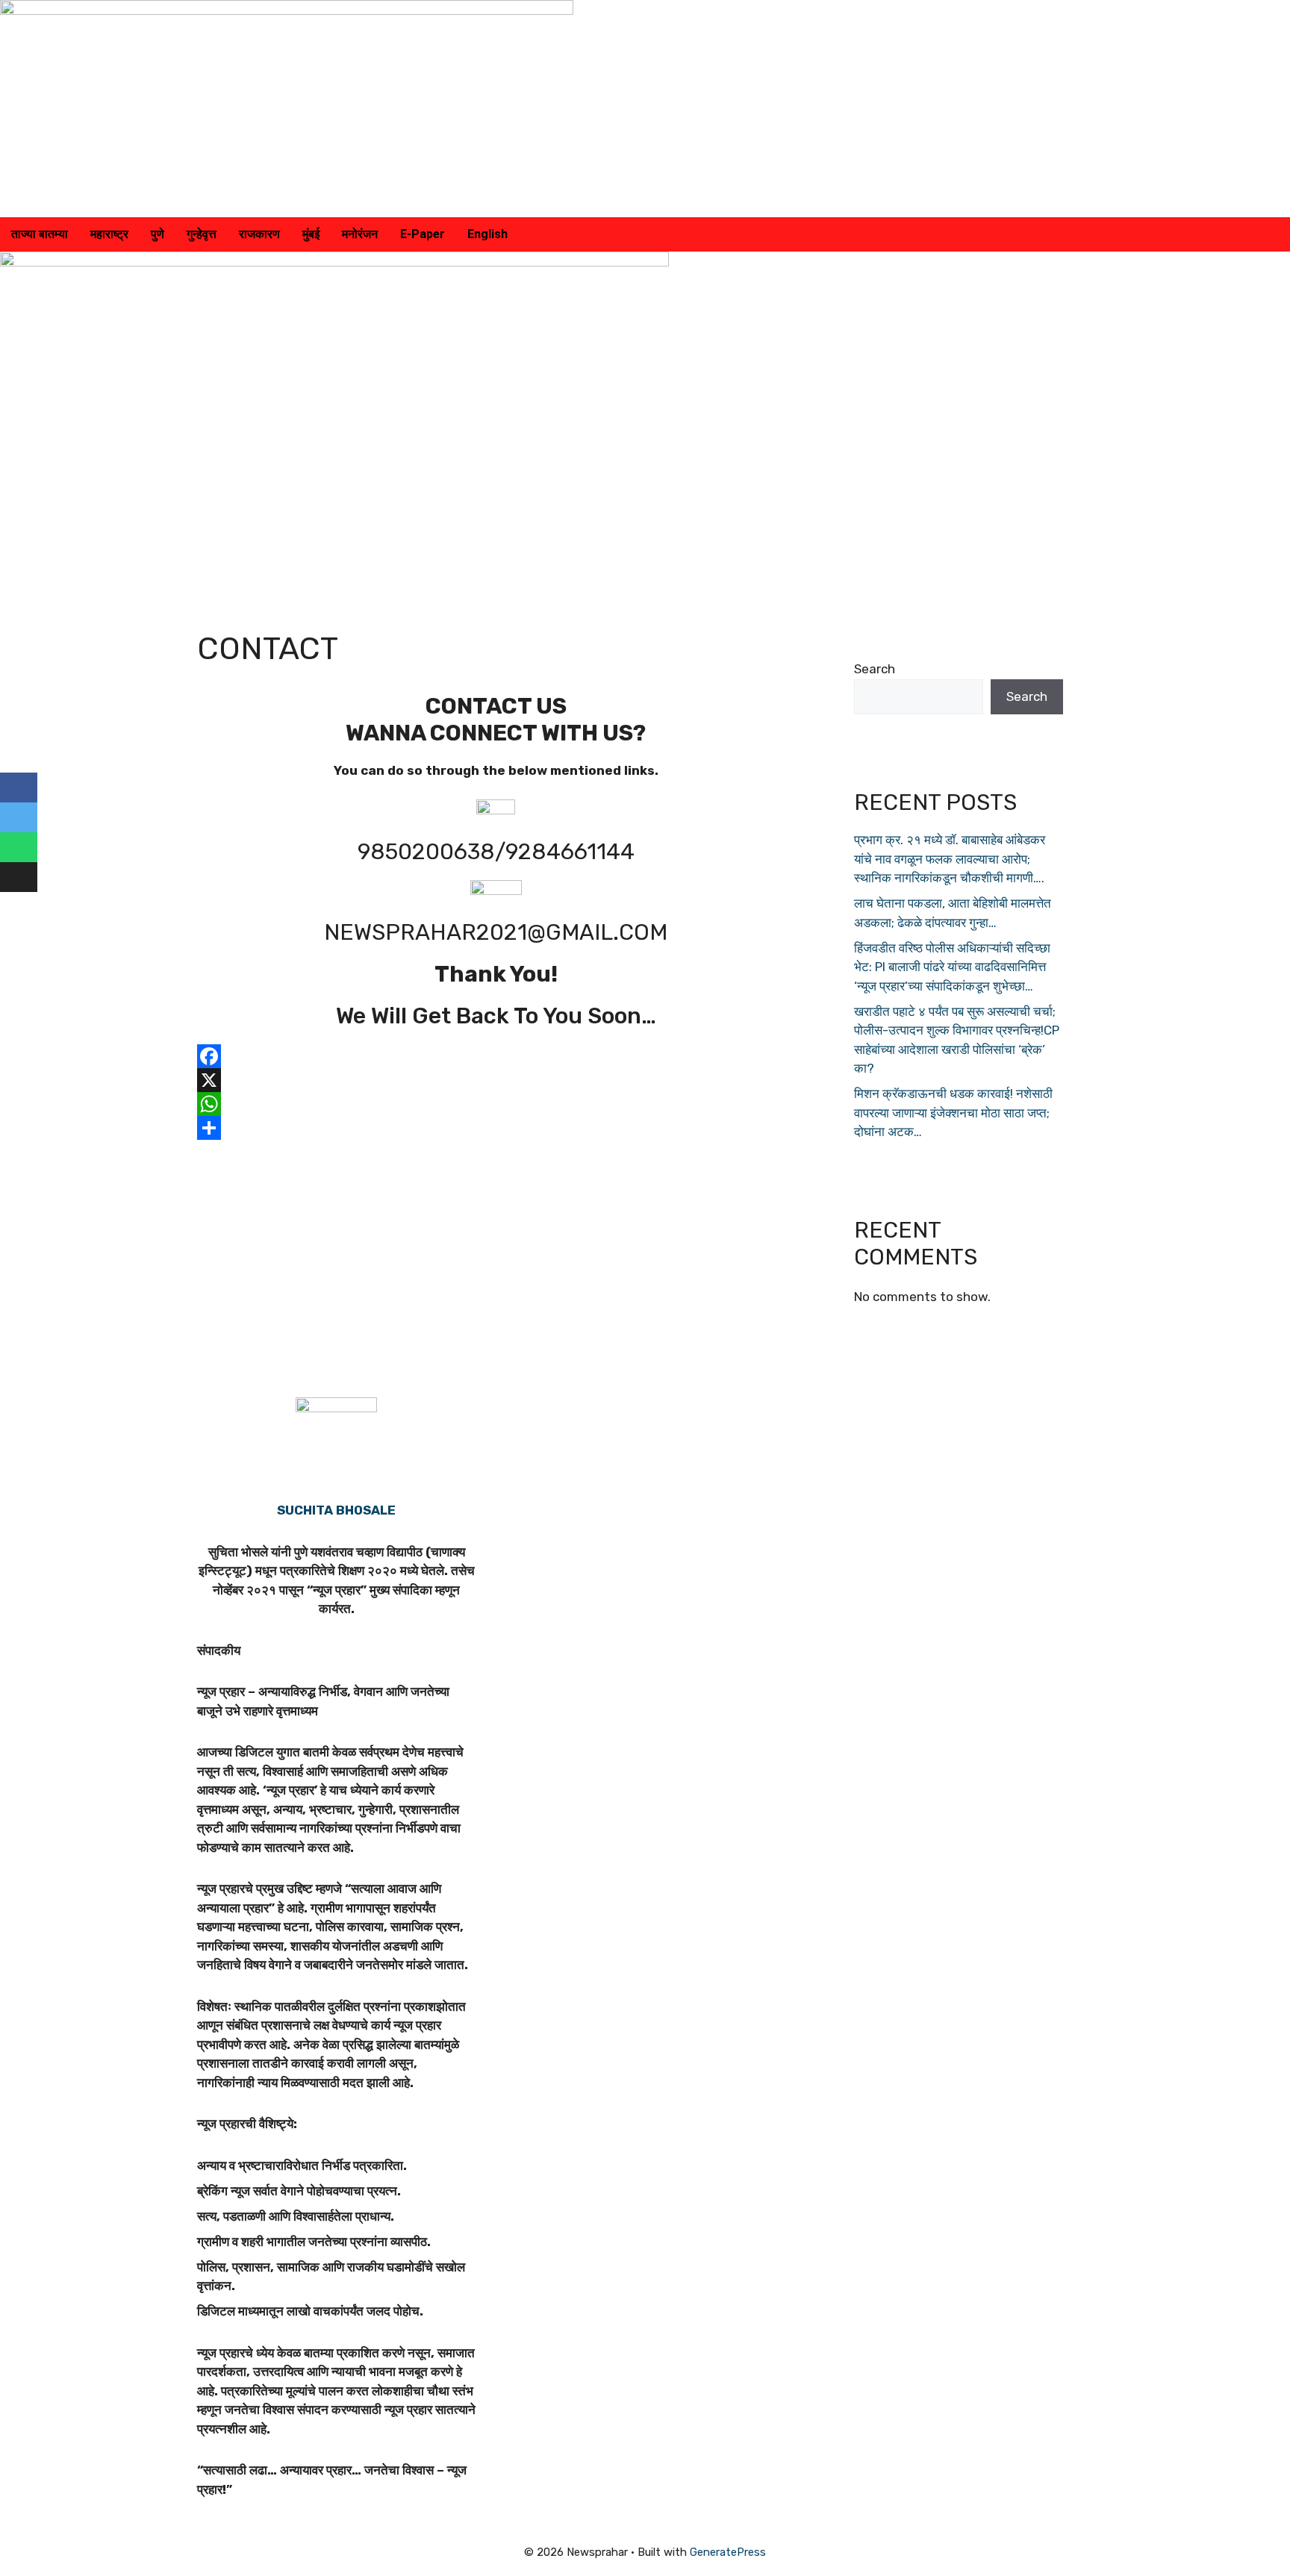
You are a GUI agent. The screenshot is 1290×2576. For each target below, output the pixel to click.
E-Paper (423, 234)
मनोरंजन (360, 234)
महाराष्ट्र (109, 234)
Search (875, 669)
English (487, 234)
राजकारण (259, 234)
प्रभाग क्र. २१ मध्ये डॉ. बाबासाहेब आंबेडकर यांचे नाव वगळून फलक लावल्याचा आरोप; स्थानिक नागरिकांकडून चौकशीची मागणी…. (950, 859)
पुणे (158, 234)
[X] (496, 1080)
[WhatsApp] (496, 1104)
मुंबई (311, 234)
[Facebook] (496, 1056)
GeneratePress (728, 2552)
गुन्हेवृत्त (202, 234)
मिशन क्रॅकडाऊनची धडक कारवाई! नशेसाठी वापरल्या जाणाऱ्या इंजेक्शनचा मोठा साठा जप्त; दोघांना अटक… (953, 1113)
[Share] (496, 1128)
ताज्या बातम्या (40, 234)
